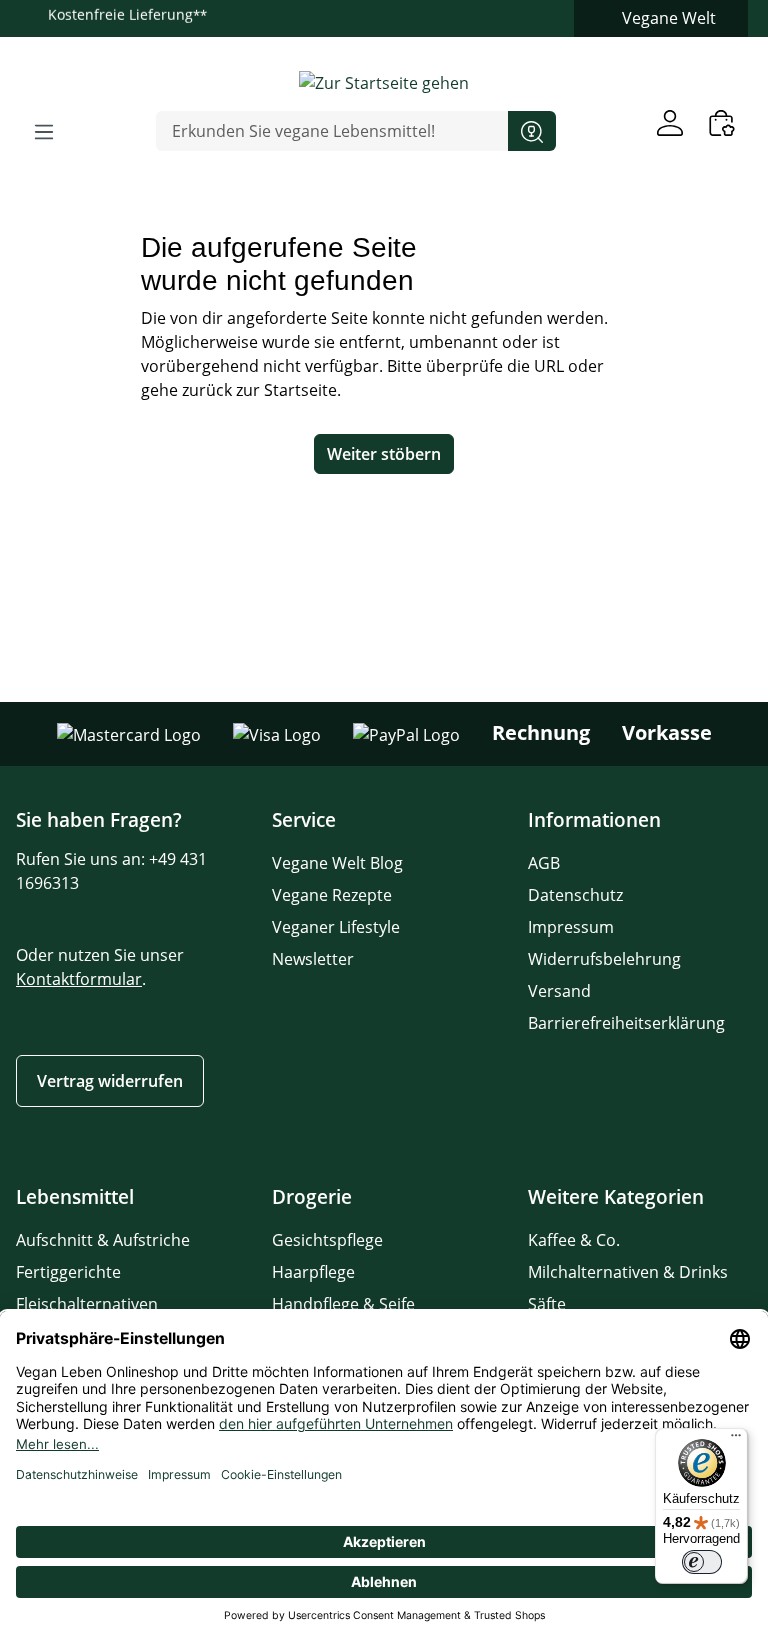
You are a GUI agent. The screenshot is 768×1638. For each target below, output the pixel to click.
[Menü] (44, 131)
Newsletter (313, 959)
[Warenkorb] (722, 122)
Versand (559, 991)
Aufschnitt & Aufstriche (103, 1240)
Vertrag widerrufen (110, 1081)
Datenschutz (575, 895)
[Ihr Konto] (670, 122)
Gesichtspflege (327, 1240)
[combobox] (332, 131)
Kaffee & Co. (574, 1240)
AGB (544, 863)
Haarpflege (313, 1272)
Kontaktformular (79, 979)
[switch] (702, 1562)
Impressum (571, 927)
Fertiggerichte (68, 1272)
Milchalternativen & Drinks (628, 1272)
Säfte (547, 1304)
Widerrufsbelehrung (604, 959)
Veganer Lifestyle (336, 927)
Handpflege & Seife (343, 1304)
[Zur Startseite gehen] (384, 82)
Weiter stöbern (384, 454)
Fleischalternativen (87, 1304)
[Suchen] (532, 131)
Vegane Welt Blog (337, 863)
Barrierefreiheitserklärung (626, 1023)
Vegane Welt (669, 18)
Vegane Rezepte (332, 895)
